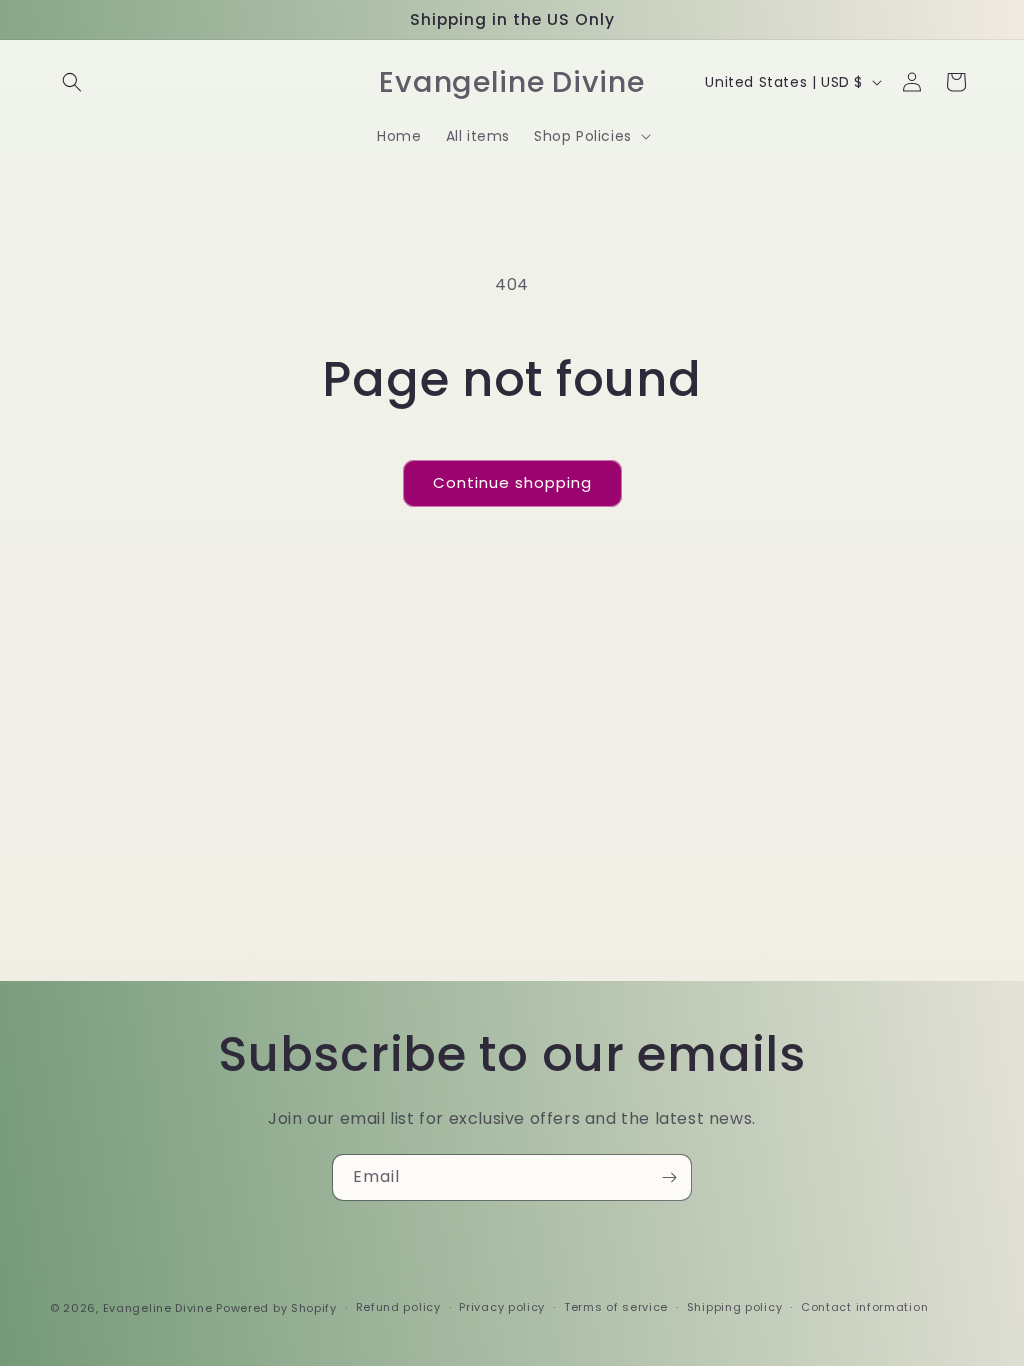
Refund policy (398, 1307)
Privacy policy (502, 1307)
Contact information (864, 1307)
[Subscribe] (669, 1177)
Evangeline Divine (160, 1308)
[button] (72, 82)
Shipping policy (735, 1307)
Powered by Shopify (276, 1308)
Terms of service (616, 1307)
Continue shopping (512, 482)
